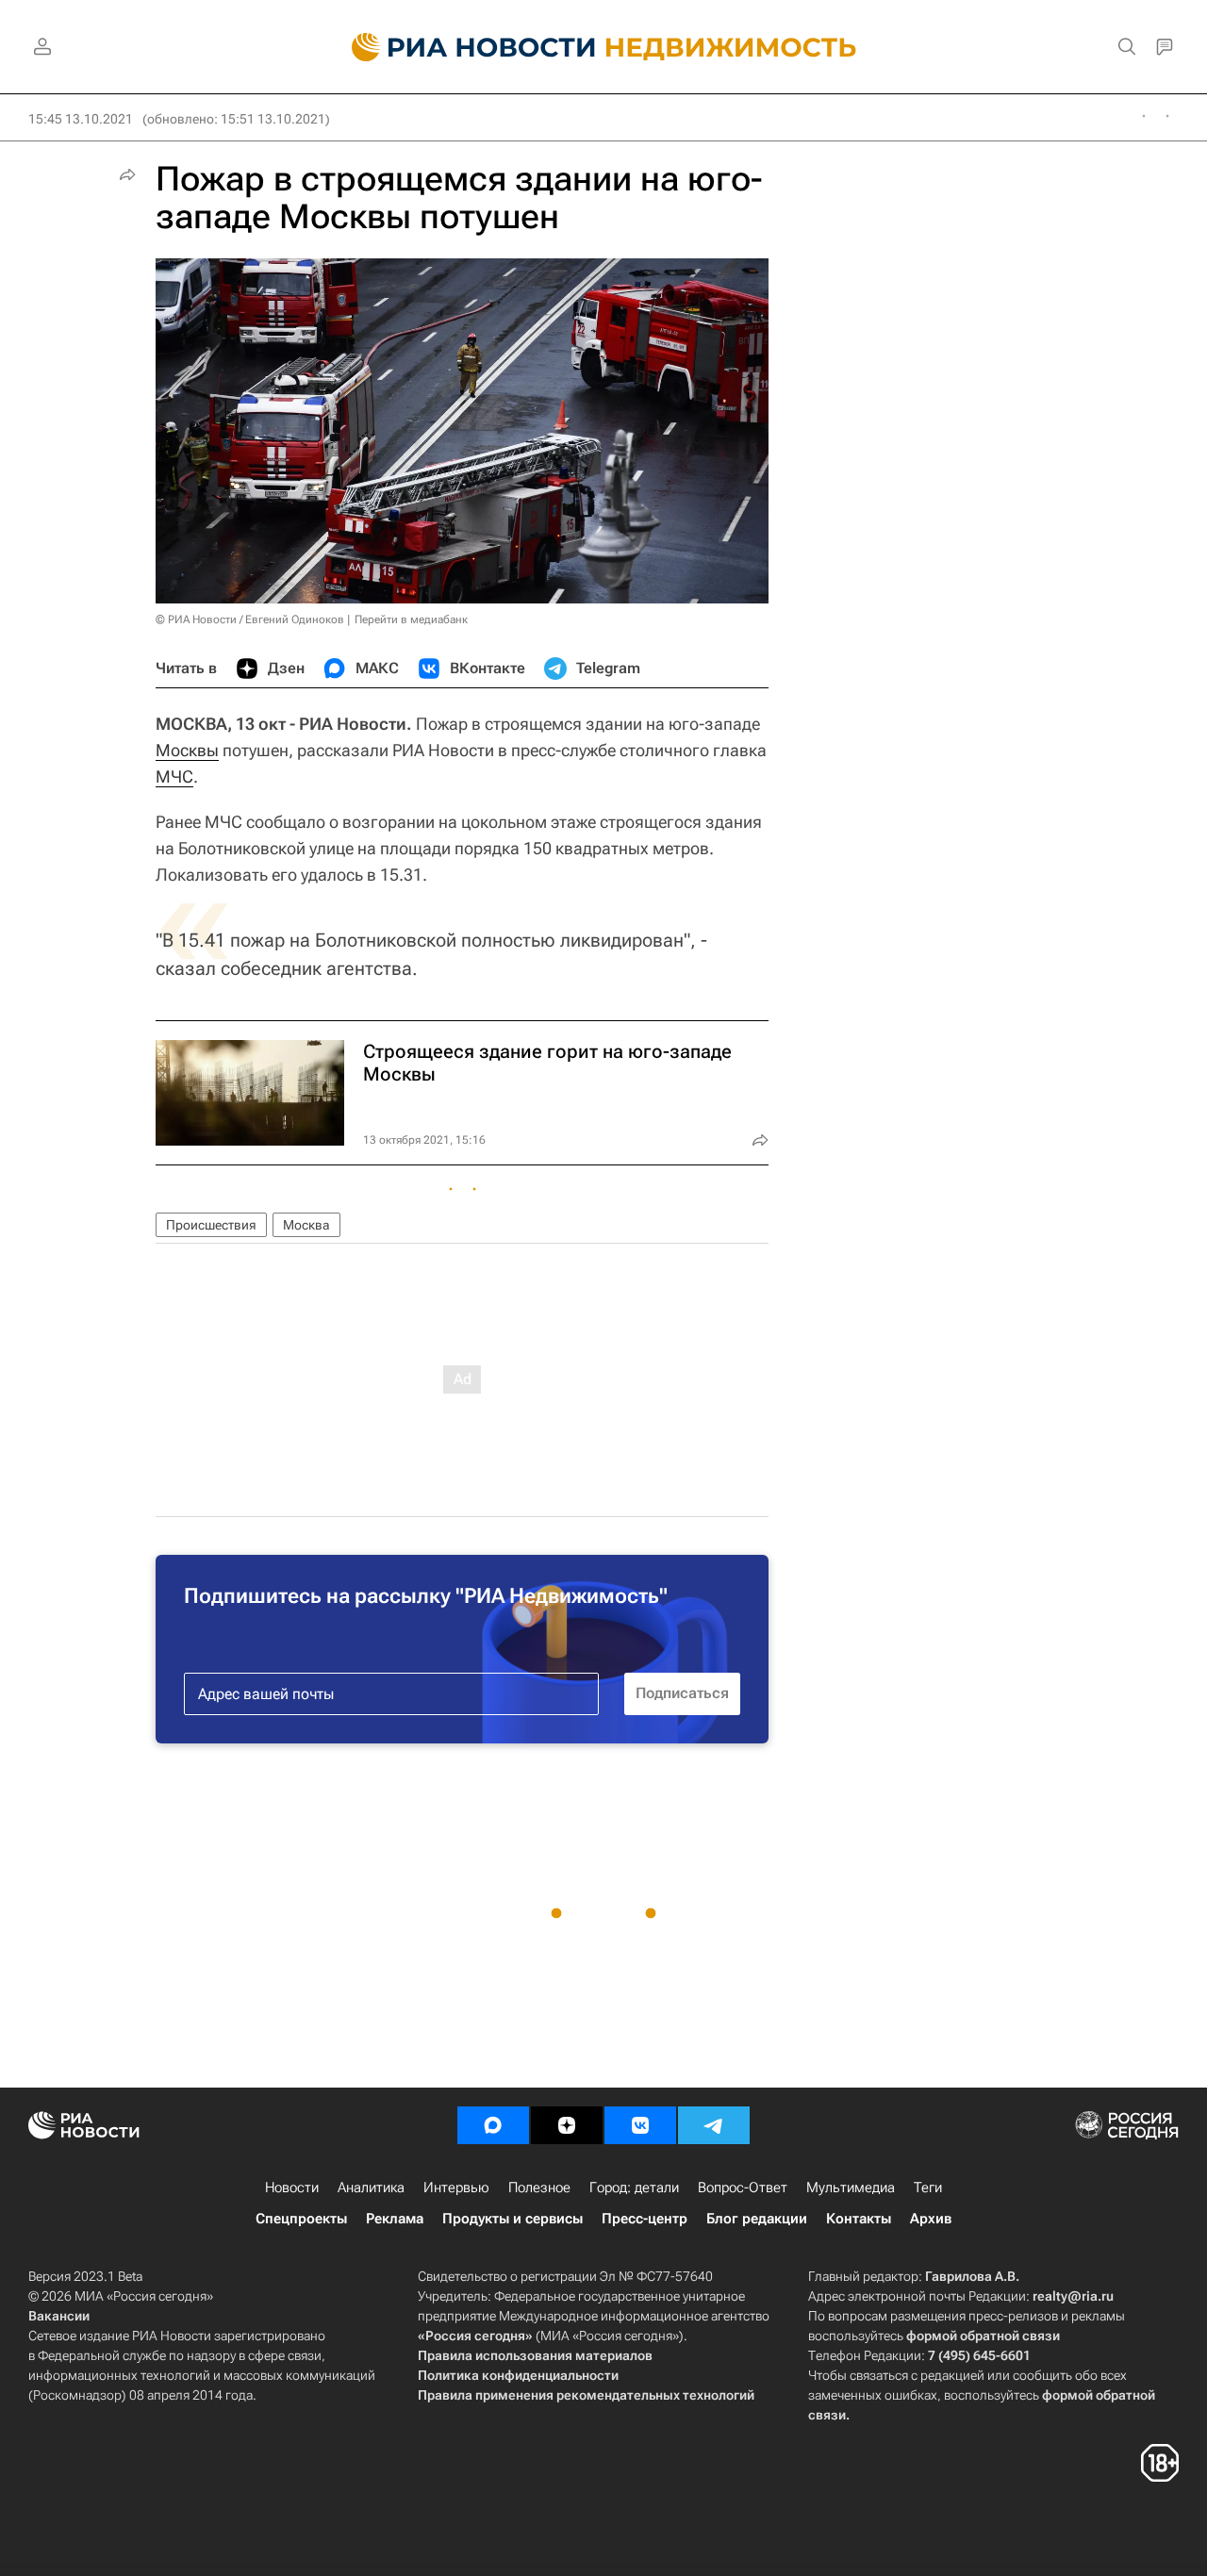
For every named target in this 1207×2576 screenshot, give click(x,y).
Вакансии (59, 2316)
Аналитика (371, 2188)
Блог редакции (757, 2219)
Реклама (395, 2219)
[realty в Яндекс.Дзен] (567, 2125)
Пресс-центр (645, 2219)
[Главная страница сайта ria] (463, 47)
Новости (292, 2188)
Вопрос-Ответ (743, 2188)
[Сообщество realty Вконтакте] (640, 2125)
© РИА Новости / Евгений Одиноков (250, 619)
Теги (928, 2188)
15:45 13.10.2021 (81, 119)
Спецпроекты (301, 2219)
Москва (306, 1225)
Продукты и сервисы (513, 2219)
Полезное (539, 2188)
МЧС (174, 776)
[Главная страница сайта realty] (604, 47)
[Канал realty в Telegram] (714, 2125)
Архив (931, 2219)
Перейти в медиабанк (411, 619)
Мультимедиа (851, 2188)
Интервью (456, 2188)
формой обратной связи (983, 2336)
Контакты (859, 2219)
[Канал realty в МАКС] (493, 2125)
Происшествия (211, 1225)
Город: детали (634, 2188)
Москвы (187, 750)
